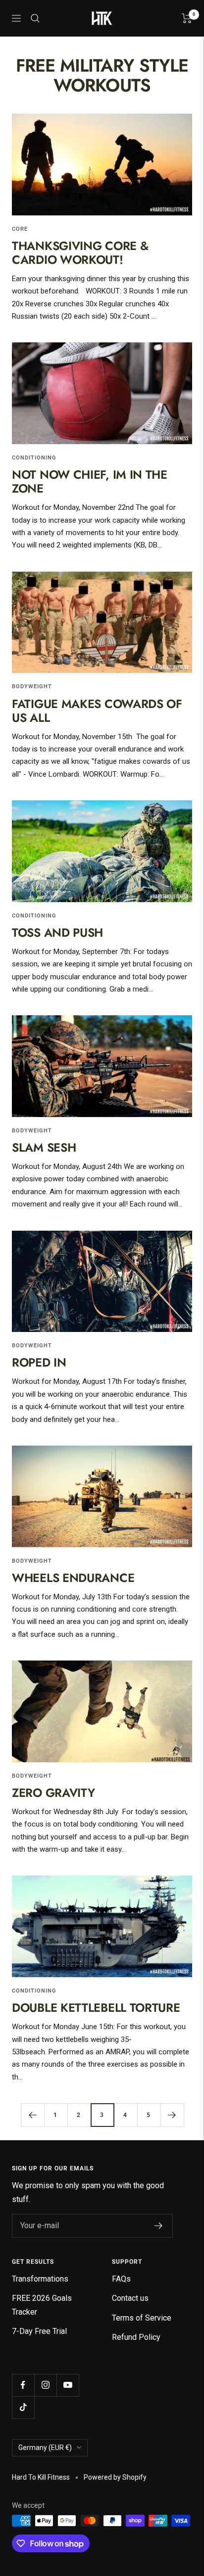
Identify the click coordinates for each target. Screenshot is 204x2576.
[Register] (159, 2226)
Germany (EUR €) (45, 2448)
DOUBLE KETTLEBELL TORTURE (96, 2008)
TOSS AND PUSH (57, 933)
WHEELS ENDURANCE (73, 1578)
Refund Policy (136, 2337)
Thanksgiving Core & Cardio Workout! (80, 253)
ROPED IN (39, 1362)
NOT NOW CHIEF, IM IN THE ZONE (90, 481)
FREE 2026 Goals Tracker (42, 2305)
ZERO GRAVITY (53, 1793)
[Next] (172, 2115)
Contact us (130, 2298)
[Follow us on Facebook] (23, 2385)
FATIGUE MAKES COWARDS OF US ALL (97, 711)
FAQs (121, 2279)
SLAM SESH (44, 1147)
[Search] (35, 18)
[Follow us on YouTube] (68, 2385)
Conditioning (34, 458)
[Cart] (187, 18)
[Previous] (32, 2115)
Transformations (40, 2279)
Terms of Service (142, 2318)
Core (20, 229)
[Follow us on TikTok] (23, 2407)
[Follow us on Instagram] (45, 2385)
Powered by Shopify (115, 2477)
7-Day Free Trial (39, 2331)
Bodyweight (32, 686)
